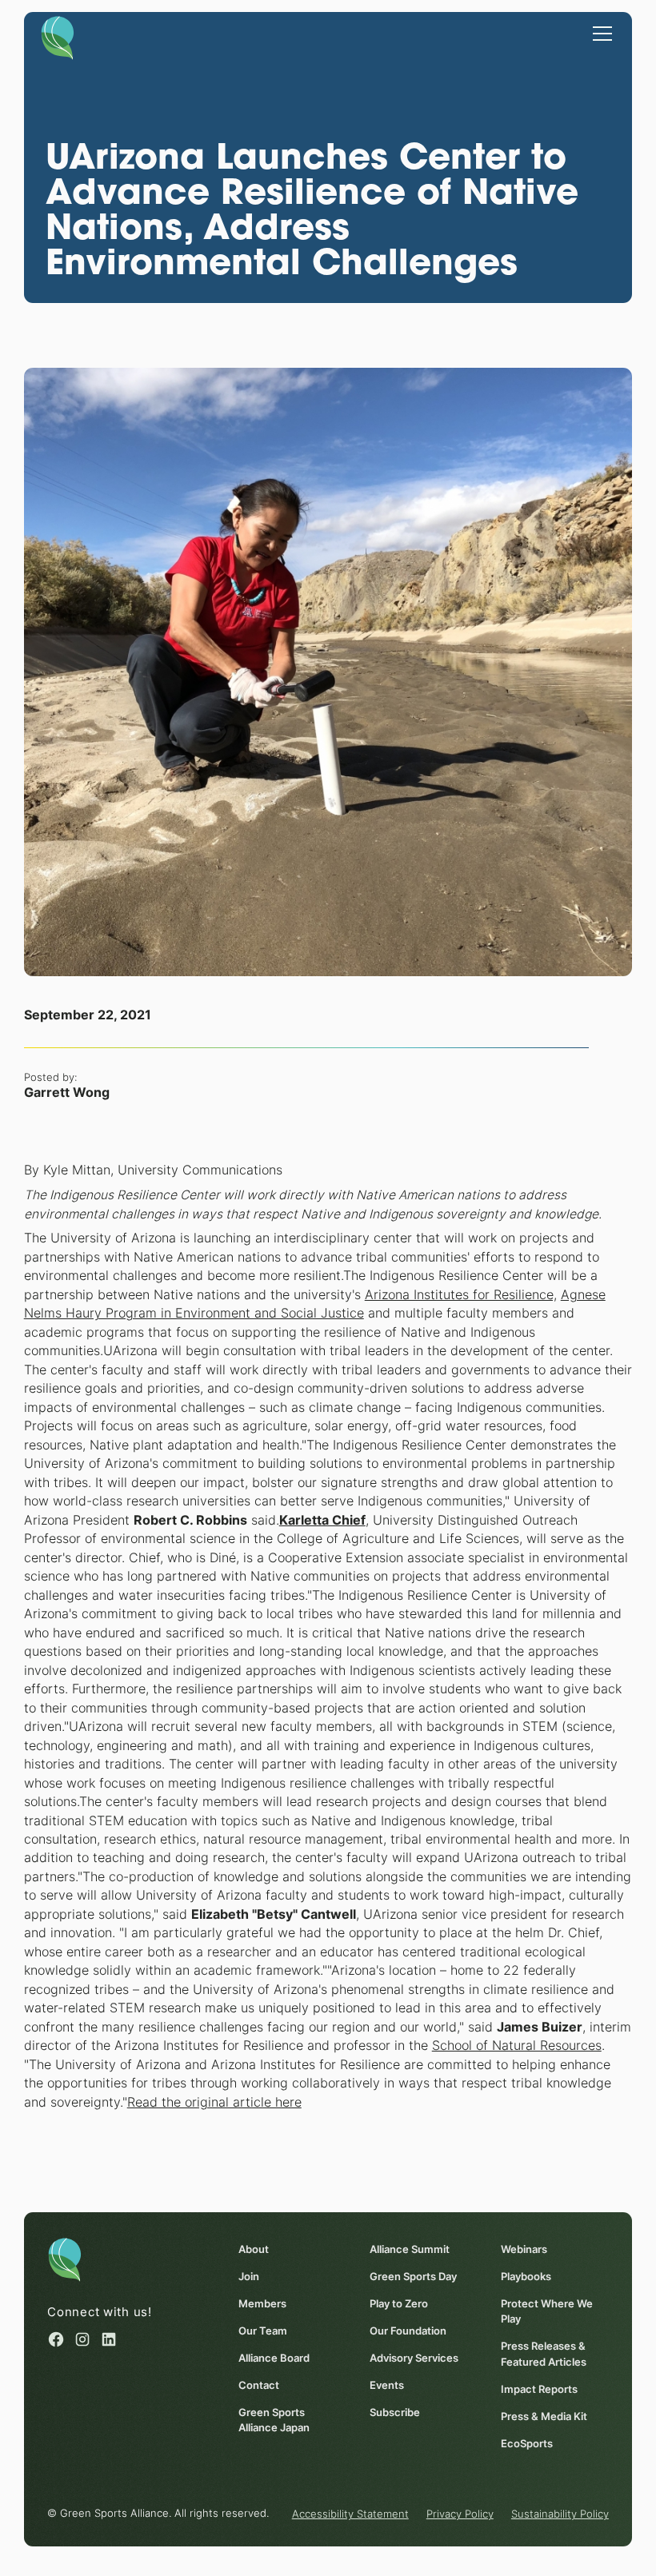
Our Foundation (408, 2331)
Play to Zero (399, 2304)
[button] (600, 33)
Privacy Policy (460, 2514)
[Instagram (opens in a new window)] (82, 2339)
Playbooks (526, 2277)
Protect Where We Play (547, 2311)
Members (262, 2304)
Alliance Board (274, 2358)
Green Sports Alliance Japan (274, 2420)
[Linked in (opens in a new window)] (109, 2339)
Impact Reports (539, 2389)
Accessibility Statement (350, 2514)
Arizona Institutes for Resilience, (461, 1295)
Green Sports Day (413, 2277)
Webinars (524, 2249)
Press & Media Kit (544, 2416)
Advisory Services (414, 2358)
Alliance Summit (410, 2249)
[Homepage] (58, 37)
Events (387, 2385)
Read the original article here (214, 2102)
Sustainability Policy (560, 2514)
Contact (259, 2385)
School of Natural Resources (517, 2046)
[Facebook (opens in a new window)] (56, 2339)
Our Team (263, 2331)
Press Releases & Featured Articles (544, 2354)
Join (249, 2277)
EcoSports (527, 2444)
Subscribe (395, 2413)
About (254, 2249)
